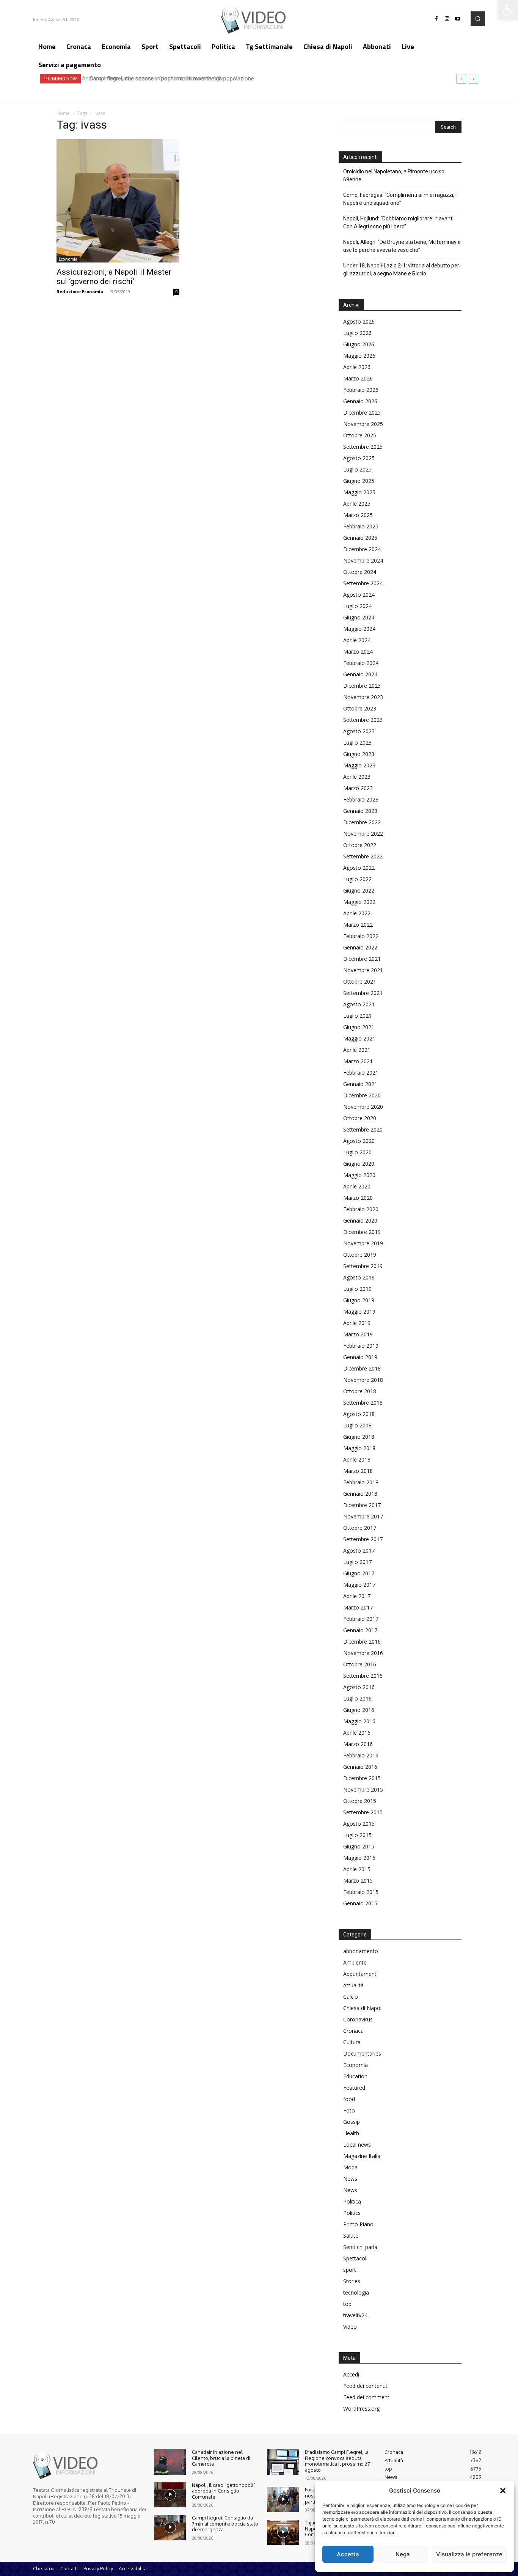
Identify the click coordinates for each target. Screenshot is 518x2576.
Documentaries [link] (362, 2053)
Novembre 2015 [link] (363, 1789)
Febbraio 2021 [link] (361, 1073)
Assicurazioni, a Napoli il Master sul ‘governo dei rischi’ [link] (114, 277)
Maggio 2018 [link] (359, 1448)
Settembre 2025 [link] (363, 447)
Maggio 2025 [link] (359, 492)
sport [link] (350, 2270)
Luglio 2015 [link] (357, 1835)
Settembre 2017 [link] (363, 1539)
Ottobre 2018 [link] (360, 1391)
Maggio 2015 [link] (359, 1858)
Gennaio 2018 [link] (360, 1494)
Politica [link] (352, 2201)
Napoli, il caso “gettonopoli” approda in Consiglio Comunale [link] (224, 2491)
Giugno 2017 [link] (359, 1573)
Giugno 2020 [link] (359, 1164)
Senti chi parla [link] (360, 2247)
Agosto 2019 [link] (359, 1277)
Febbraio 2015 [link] (361, 1892)
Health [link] (351, 2133)
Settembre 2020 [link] (363, 1129)
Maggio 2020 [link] (359, 1175)
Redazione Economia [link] (80, 292)
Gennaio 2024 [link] (360, 674)
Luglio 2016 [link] (357, 1698)
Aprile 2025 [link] (357, 504)
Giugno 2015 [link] (359, 1846)
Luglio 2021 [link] (357, 1016)
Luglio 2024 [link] (357, 606)
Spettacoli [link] (355, 2258)
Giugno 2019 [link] (359, 1300)
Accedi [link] (351, 2374)
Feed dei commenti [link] (367, 2397)
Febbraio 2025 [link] (361, 526)
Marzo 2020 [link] (358, 1198)
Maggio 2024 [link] (359, 629)
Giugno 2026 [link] (359, 344)
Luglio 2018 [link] (357, 1425)
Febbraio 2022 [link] (361, 936)
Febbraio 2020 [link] (361, 1209)
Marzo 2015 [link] (358, 1881)
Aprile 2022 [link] (357, 913)
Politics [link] (352, 2213)
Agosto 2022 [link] (359, 868)
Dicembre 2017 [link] (362, 1505)
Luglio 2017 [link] (357, 1562)
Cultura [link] (352, 2042)
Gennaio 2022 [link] (360, 947)
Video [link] (350, 2327)
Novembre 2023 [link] (363, 697)
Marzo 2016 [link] (358, 1744)
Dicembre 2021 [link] (362, 959)
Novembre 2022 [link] (363, 834)
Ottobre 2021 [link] (360, 982)
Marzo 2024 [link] (358, 651)
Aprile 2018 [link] (357, 1459)
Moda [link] (350, 2167)
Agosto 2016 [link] (359, 1687)
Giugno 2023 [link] (359, 754)
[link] (508, 10)
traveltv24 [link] (355, 2315)
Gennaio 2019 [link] (360, 1357)
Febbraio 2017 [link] (361, 1619)
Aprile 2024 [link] (357, 640)
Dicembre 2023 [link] (362, 686)
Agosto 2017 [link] (359, 1550)
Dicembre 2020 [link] (362, 1095)
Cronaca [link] (353, 2031)
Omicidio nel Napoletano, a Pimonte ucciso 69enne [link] (394, 175)
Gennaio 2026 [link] (360, 401)
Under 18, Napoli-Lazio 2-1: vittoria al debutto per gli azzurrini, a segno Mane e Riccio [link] (401, 270)
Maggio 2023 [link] (359, 765)
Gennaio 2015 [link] (360, 1903)
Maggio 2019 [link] (359, 1312)
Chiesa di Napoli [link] (363, 2008)
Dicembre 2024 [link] (362, 549)
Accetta (348, 2554)
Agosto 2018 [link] (359, 1414)
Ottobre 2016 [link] (360, 1664)
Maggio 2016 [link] (359, 1721)
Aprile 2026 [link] (357, 367)
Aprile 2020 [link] (357, 1186)
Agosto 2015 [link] (359, 1824)
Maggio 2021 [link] (359, 1038)
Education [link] (355, 2076)
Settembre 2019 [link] (363, 1266)
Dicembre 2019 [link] (362, 1232)
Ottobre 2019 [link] (360, 1255)
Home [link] (63, 113)
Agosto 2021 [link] (359, 1004)
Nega (403, 2554)
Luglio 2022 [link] (357, 879)
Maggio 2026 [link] (359, 356)
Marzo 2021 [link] (358, 1061)
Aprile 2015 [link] (357, 1869)
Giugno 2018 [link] (359, 1437)
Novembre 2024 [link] (363, 560)
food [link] (349, 2099)
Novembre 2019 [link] (363, 1243)
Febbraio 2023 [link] (361, 799)
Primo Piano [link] (358, 2224)
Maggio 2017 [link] (359, 1585)
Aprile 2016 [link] (357, 1733)
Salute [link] (351, 2236)
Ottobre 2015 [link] (360, 1801)
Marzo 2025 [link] (358, 515)
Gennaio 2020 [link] (360, 1220)
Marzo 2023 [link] (358, 788)
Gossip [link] (352, 2122)
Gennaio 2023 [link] (360, 811)
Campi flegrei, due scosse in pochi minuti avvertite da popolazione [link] (169, 79)
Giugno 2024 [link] (359, 617)
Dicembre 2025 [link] (362, 413)
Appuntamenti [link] (360, 1974)
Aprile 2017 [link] (357, 1596)
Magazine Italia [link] (362, 2156)
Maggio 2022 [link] (359, 902)
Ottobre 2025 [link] (360, 435)
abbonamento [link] (361, 1951)
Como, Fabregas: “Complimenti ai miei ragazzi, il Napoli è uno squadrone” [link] (400, 199)
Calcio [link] (351, 1997)
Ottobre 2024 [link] (360, 572)
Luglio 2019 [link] (357, 1289)
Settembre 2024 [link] (363, 583)
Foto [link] (349, 2110)
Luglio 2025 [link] (357, 469)
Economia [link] (68, 259)
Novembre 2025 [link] (363, 424)
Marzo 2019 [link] (358, 1334)
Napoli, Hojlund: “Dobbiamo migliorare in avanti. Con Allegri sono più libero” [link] (399, 222)
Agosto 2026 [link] (359, 321)
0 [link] (176, 292)
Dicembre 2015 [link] (362, 1778)
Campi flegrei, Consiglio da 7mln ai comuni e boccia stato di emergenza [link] (225, 2523)
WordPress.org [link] (361, 2409)
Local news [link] (357, 2145)
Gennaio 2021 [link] (360, 1084)
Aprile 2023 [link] (357, 777)
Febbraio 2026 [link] (361, 390)
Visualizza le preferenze (469, 2554)
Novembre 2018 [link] (363, 1380)
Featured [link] (354, 2088)
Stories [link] (352, 2281)
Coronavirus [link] (358, 2019)
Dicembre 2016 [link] (362, 1642)
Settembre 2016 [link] (363, 1676)
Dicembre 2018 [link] (362, 1368)
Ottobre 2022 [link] (360, 845)
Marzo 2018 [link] (358, 1471)
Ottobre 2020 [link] (360, 1118)
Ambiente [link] (355, 1962)
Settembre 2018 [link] (363, 1403)
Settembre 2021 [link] (363, 993)
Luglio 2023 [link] (357, 743)
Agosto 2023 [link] (359, 731)
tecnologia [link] (356, 2292)
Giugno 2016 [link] (359, 1710)
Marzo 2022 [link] (358, 925)
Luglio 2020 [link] (357, 1152)
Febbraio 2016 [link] (361, 1755)
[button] (503, 2491)
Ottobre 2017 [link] (360, 1528)
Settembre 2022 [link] (363, 856)
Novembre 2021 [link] (363, 970)
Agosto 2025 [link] (359, 458)
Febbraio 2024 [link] (361, 663)
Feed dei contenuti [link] (366, 2386)
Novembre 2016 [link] (363, 1653)
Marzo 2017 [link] (358, 1607)
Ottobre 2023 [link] (360, 708)
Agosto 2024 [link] (359, 595)
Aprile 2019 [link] (357, 1323)
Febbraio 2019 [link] (361, 1346)
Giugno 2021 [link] (359, 1027)
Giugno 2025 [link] (359, 481)
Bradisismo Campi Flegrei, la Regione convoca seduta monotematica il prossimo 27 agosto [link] (337, 2461)
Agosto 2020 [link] (359, 1141)
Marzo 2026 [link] (358, 378)
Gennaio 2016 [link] (360, 1767)
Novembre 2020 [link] (363, 1107)
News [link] (350, 2179)
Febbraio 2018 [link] (361, 1482)
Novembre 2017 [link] (363, 1516)
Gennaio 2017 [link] (360, 1630)
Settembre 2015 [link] (363, 1812)
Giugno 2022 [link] (359, 890)
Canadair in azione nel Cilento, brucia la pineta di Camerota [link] (221, 2458)
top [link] (347, 2304)
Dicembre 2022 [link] (362, 822)
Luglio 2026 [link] (357, 333)
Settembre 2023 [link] (363, 720)
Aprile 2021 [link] (357, 1050)
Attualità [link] (353, 1985)
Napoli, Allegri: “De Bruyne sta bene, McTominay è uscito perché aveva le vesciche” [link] (402, 246)
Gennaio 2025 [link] (360, 538)
